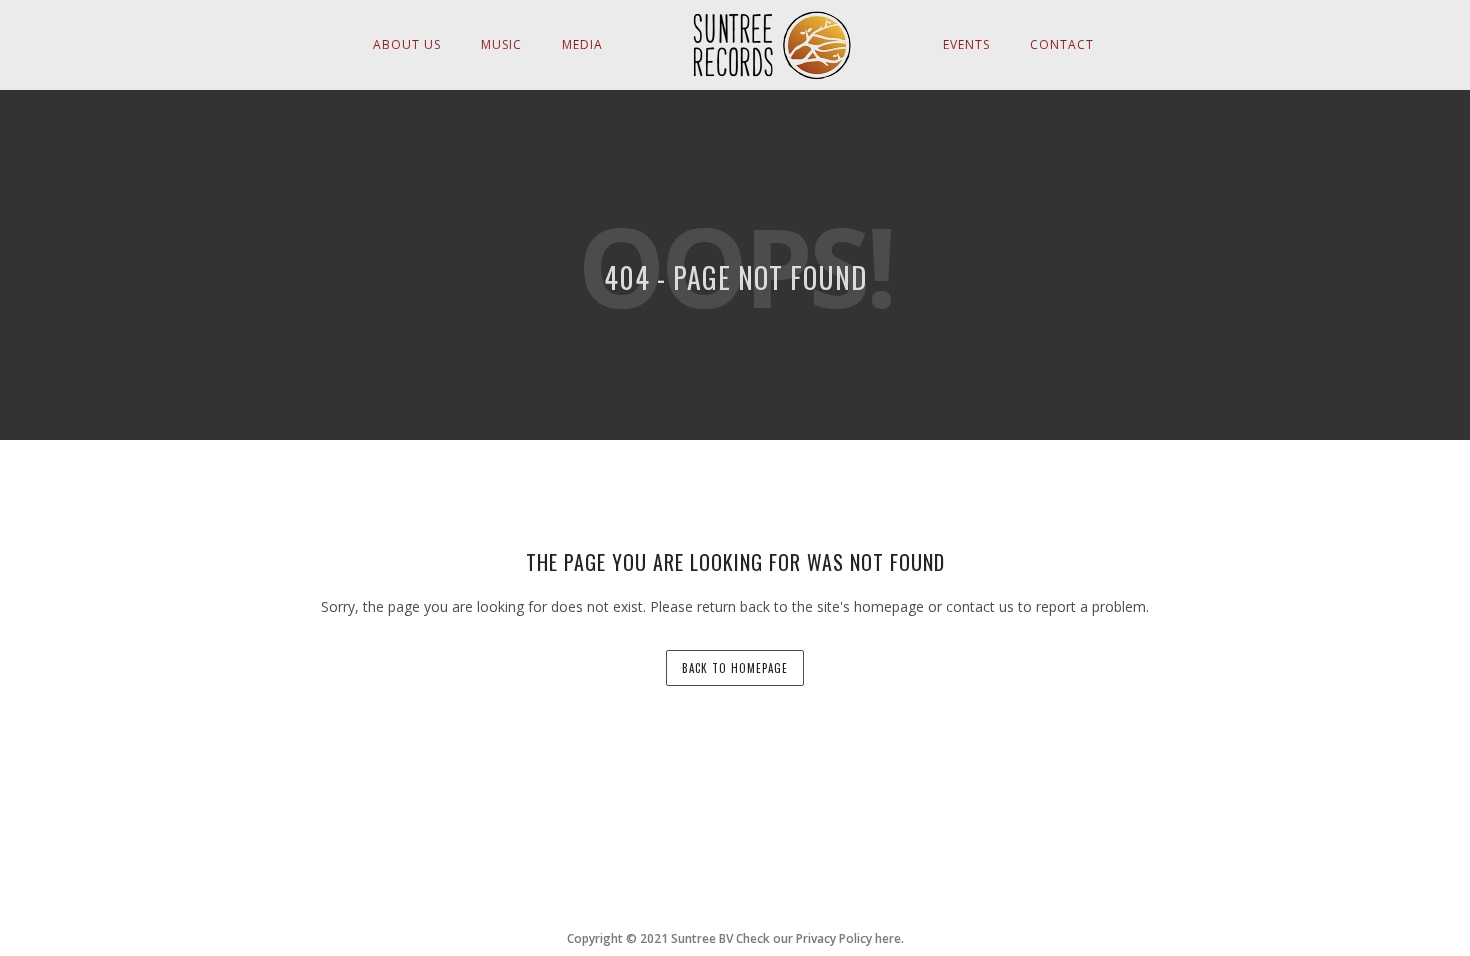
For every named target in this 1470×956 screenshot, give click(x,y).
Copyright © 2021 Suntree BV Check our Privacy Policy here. (735, 938)
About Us (407, 44)
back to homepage (735, 668)
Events (966, 44)
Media (582, 44)
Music (501, 44)
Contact (1062, 44)
